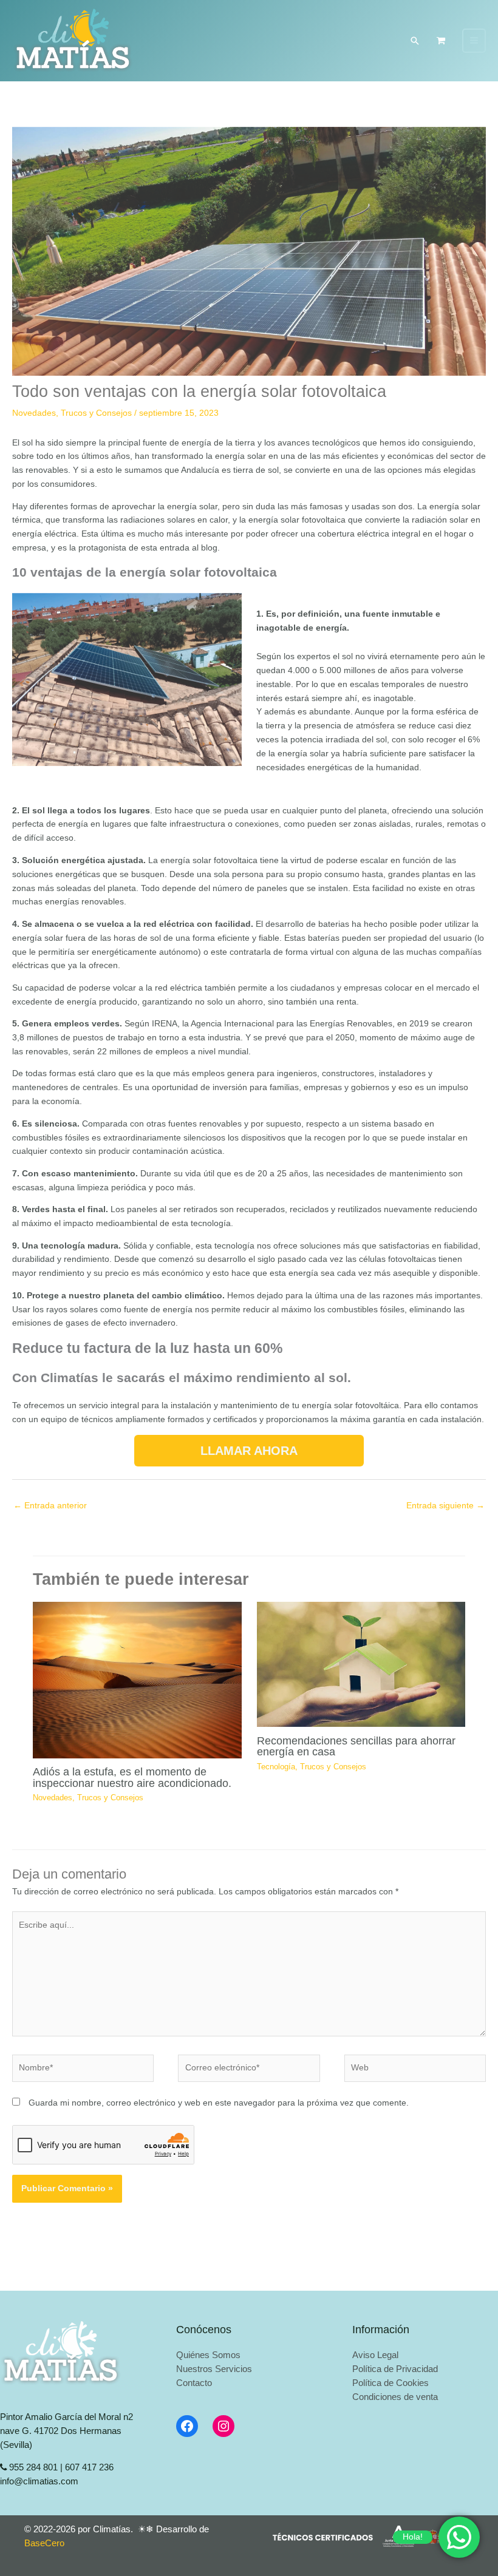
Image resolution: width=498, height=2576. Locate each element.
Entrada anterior (50, 1506)
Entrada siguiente (445, 1506)
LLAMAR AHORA (249, 1451)
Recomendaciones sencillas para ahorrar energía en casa (356, 1746)
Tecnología (276, 1767)
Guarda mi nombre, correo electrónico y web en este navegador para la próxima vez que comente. (219, 2103)
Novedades (34, 413)
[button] (415, 41)
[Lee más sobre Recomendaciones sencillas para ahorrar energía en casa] (361, 1664)
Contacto (194, 2383)
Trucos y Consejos (96, 413)
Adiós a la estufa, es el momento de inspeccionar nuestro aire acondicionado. (132, 1777)
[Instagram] (223, 2426)
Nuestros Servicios (214, 2369)
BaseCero (44, 2543)
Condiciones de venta (395, 2397)
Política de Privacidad (395, 2369)
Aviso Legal (375, 2355)
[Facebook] (187, 2426)
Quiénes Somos (208, 2355)
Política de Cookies (391, 2383)
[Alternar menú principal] (474, 41)
